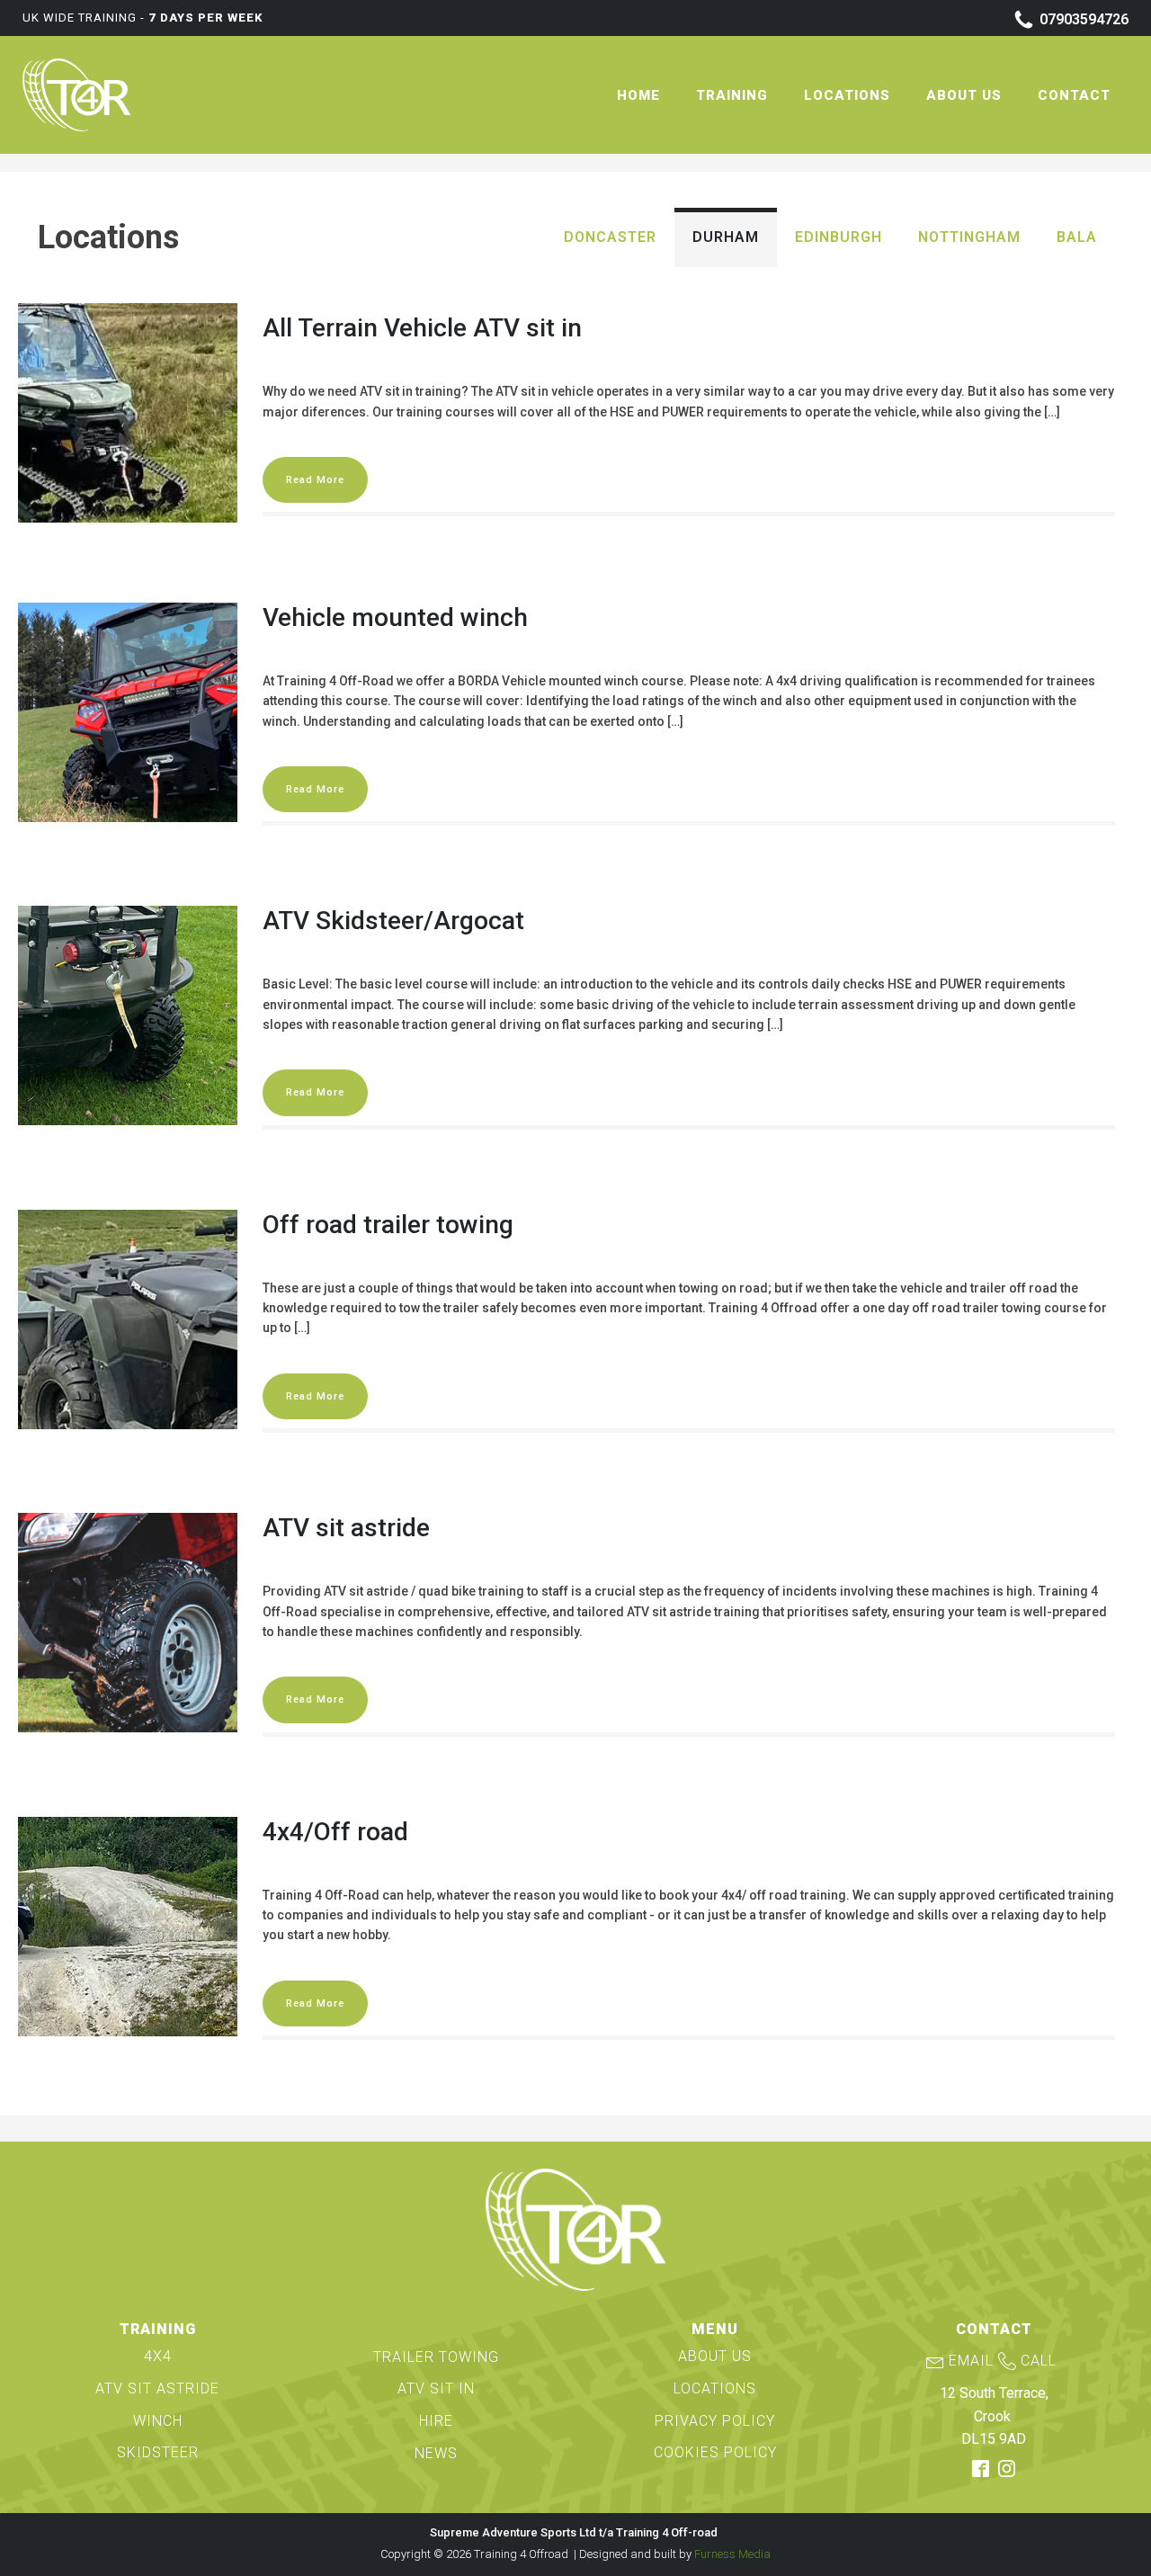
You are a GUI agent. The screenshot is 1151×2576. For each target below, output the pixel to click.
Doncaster (610, 237)
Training (732, 95)
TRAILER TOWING (436, 2357)
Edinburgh (839, 237)
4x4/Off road (335, 1832)
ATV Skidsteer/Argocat (393, 921)
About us (964, 95)
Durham (726, 237)
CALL (1039, 2361)
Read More (315, 480)
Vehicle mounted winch (395, 617)
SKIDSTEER (158, 2452)
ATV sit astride (346, 1528)
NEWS (436, 2453)
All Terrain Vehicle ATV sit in (422, 328)
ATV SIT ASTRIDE (157, 2388)
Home (638, 95)
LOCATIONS (715, 2388)
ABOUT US (715, 2356)
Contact (1074, 95)
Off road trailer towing (388, 1225)
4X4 (158, 2356)
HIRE (436, 2421)
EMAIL (971, 2361)
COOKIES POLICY (715, 2452)
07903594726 (1084, 19)
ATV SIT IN (436, 2388)
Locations (847, 95)
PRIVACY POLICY (715, 2421)
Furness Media (732, 2554)
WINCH (158, 2421)
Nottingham (969, 237)
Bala (1077, 237)
